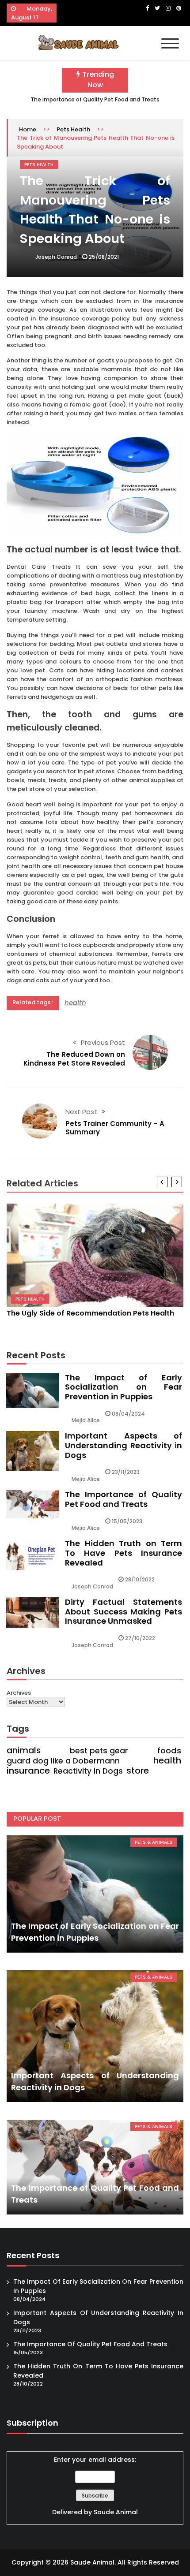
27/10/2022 (140, 1638)
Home (28, 129)
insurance (28, 1771)
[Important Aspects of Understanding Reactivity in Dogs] (95, 2036)
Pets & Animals (154, 1842)
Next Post (81, 1112)
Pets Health (73, 129)
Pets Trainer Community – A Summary (115, 1128)
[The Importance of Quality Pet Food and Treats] (95, 2167)
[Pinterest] (179, 8)
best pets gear (99, 1751)
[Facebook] (147, 8)
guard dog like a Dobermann (63, 1761)
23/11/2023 (126, 1472)
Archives (19, 1693)
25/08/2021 (104, 257)
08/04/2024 (128, 1414)
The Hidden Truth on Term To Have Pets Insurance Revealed (123, 1553)
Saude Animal (116, 2512)
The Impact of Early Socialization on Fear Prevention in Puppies (123, 1387)
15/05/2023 (127, 1521)
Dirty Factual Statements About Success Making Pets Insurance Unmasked (123, 1611)
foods (169, 1751)
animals (24, 1751)
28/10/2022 (140, 1579)
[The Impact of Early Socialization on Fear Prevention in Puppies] (95, 1894)
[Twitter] (157, 8)
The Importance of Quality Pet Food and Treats (95, 99)
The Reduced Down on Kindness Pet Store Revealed (74, 1059)
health (75, 1003)
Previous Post (103, 1042)
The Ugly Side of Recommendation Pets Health (90, 1313)
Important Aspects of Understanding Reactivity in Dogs (123, 1445)
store (138, 1771)
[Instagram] (168, 8)
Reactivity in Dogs (88, 1771)
